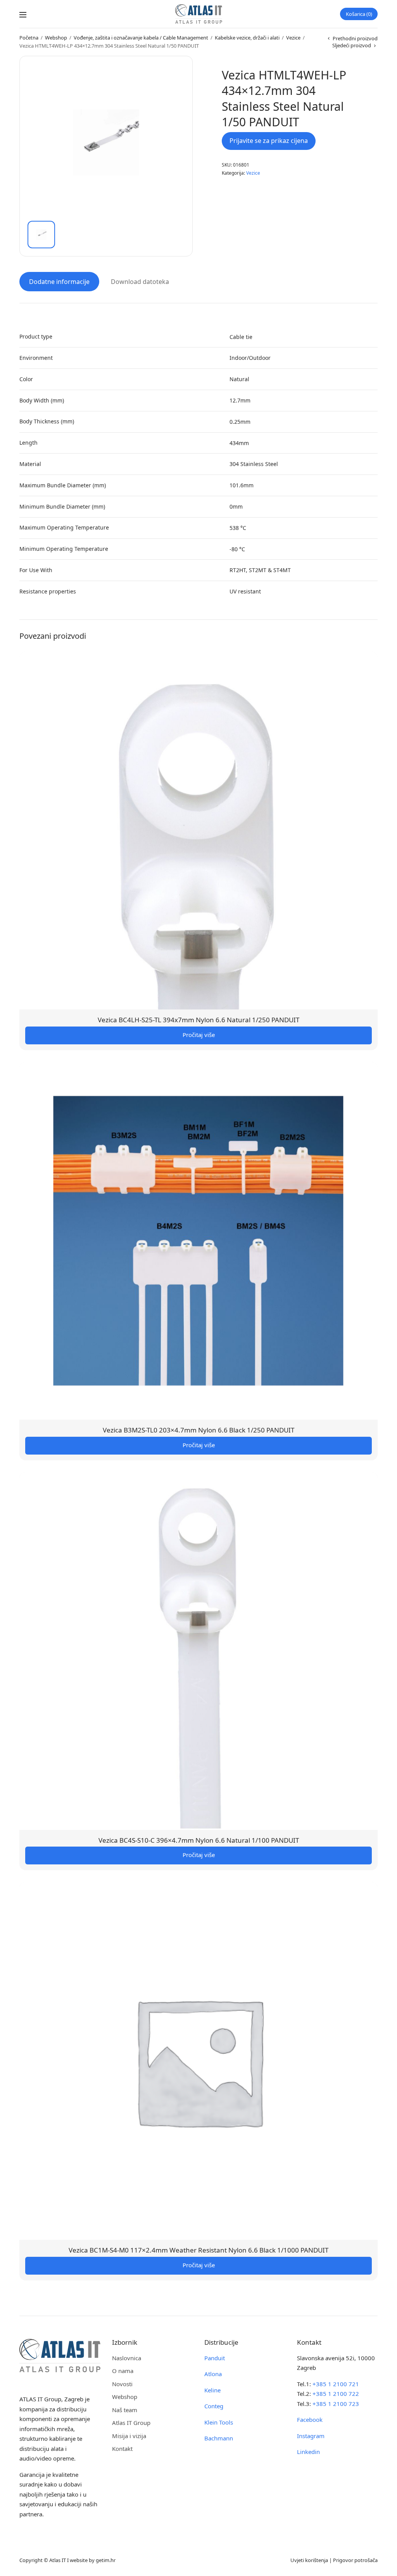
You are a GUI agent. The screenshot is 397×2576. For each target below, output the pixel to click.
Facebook (310, 2420)
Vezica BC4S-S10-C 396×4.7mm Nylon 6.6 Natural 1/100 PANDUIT (199, 1840)
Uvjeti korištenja (309, 2560)
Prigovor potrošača (355, 2560)
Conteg (214, 2406)
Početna (29, 38)
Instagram (311, 2436)
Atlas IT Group (131, 2423)
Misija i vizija (129, 2436)
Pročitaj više (199, 1035)
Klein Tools (219, 2422)
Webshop (56, 38)
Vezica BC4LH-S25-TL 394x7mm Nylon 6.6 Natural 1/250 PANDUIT (198, 1020)
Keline (212, 2390)
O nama (123, 2371)
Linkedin (308, 2452)
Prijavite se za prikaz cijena (269, 141)
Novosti (122, 2384)
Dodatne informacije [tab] (59, 282)
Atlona (213, 2374)
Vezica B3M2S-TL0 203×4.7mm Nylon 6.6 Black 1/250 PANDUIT (198, 1430)
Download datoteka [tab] (140, 282)
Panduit (215, 2358)
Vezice (293, 38)
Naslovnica (127, 2358)
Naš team (125, 2410)
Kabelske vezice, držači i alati (247, 38)
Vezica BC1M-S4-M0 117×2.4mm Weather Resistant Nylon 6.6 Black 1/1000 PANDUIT (198, 2250)
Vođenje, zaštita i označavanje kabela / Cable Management (141, 38)
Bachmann (219, 2438)
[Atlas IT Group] (199, 14)
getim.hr (106, 2560)
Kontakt (122, 2449)
